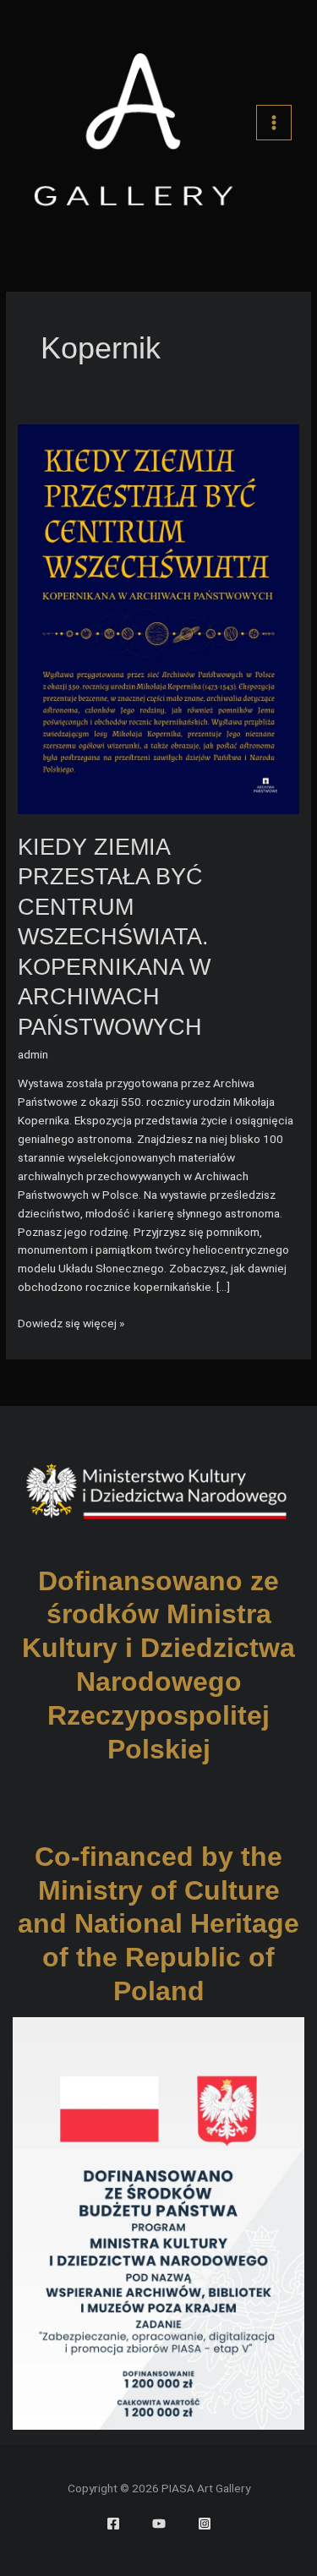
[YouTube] (159, 2524)
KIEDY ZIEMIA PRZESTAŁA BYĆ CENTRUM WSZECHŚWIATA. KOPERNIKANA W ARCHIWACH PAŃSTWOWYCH (114, 937)
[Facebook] (113, 2524)
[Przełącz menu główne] (274, 123)
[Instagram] (205, 2524)
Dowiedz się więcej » (71, 1324)
